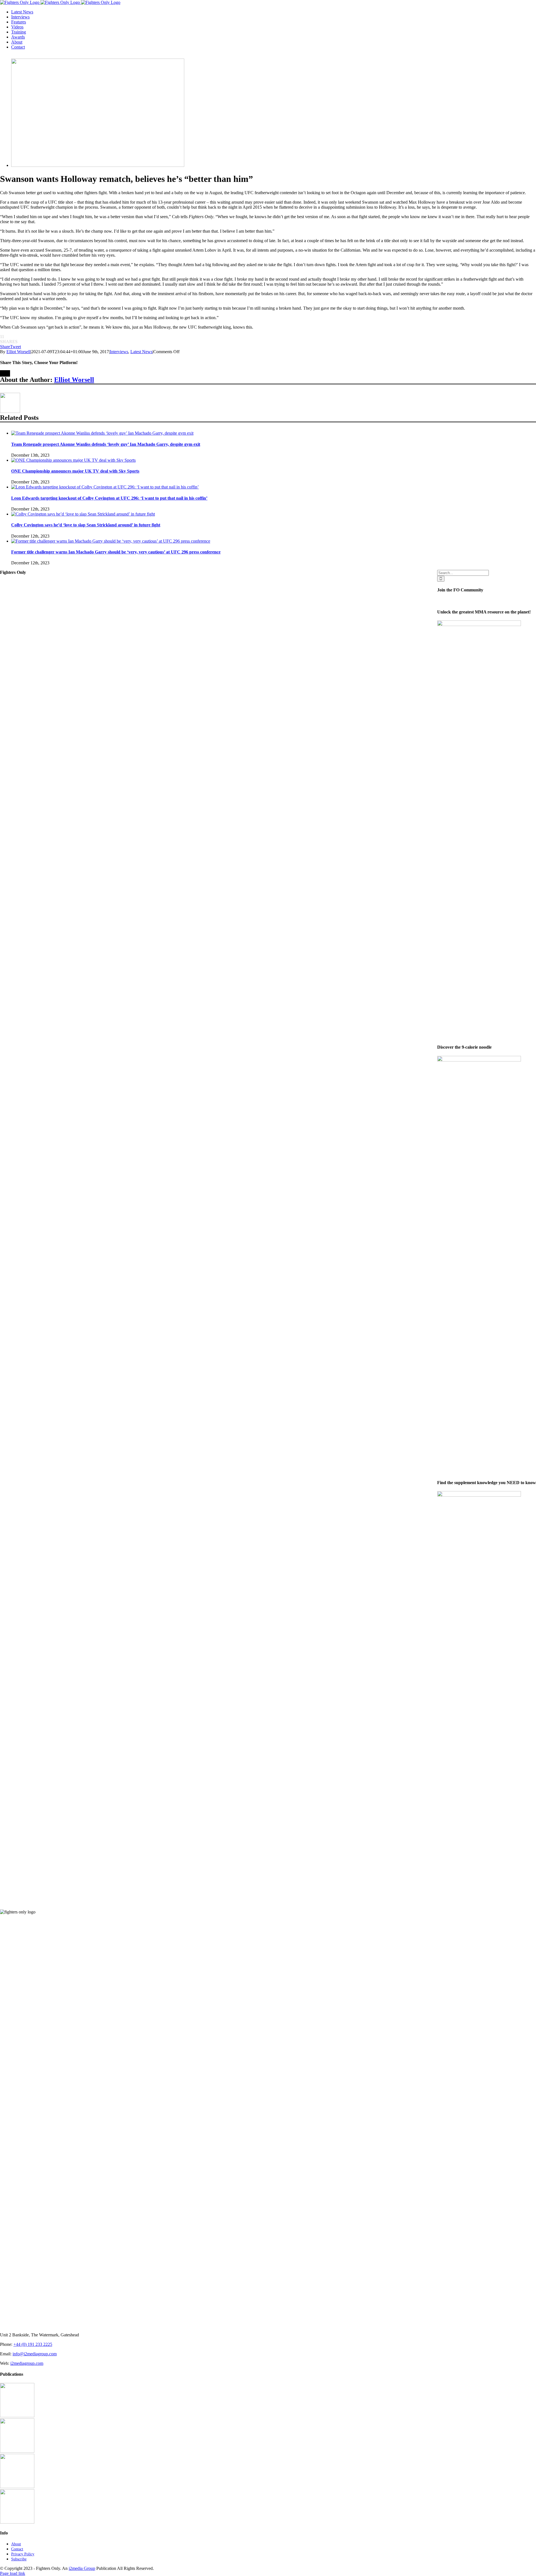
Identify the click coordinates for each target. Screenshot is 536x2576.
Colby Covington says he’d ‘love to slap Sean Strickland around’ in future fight (86, 525)
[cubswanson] (98, 165)
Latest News (141, 352)
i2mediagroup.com (27, 2363)
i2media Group (82, 2568)
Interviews (119, 352)
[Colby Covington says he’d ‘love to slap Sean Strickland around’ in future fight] (83, 514)
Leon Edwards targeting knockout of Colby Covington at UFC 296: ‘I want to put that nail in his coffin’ (109, 498)
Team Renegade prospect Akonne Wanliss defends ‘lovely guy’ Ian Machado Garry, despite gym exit (106, 444)
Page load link (13, 2573)
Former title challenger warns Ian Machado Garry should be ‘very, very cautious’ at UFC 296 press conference (116, 552)
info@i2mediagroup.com (35, 2354)
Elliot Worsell (18, 352)
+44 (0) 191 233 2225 (33, 2344)
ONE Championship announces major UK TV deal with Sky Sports (75, 471)
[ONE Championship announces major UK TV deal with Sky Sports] (73, 460)
